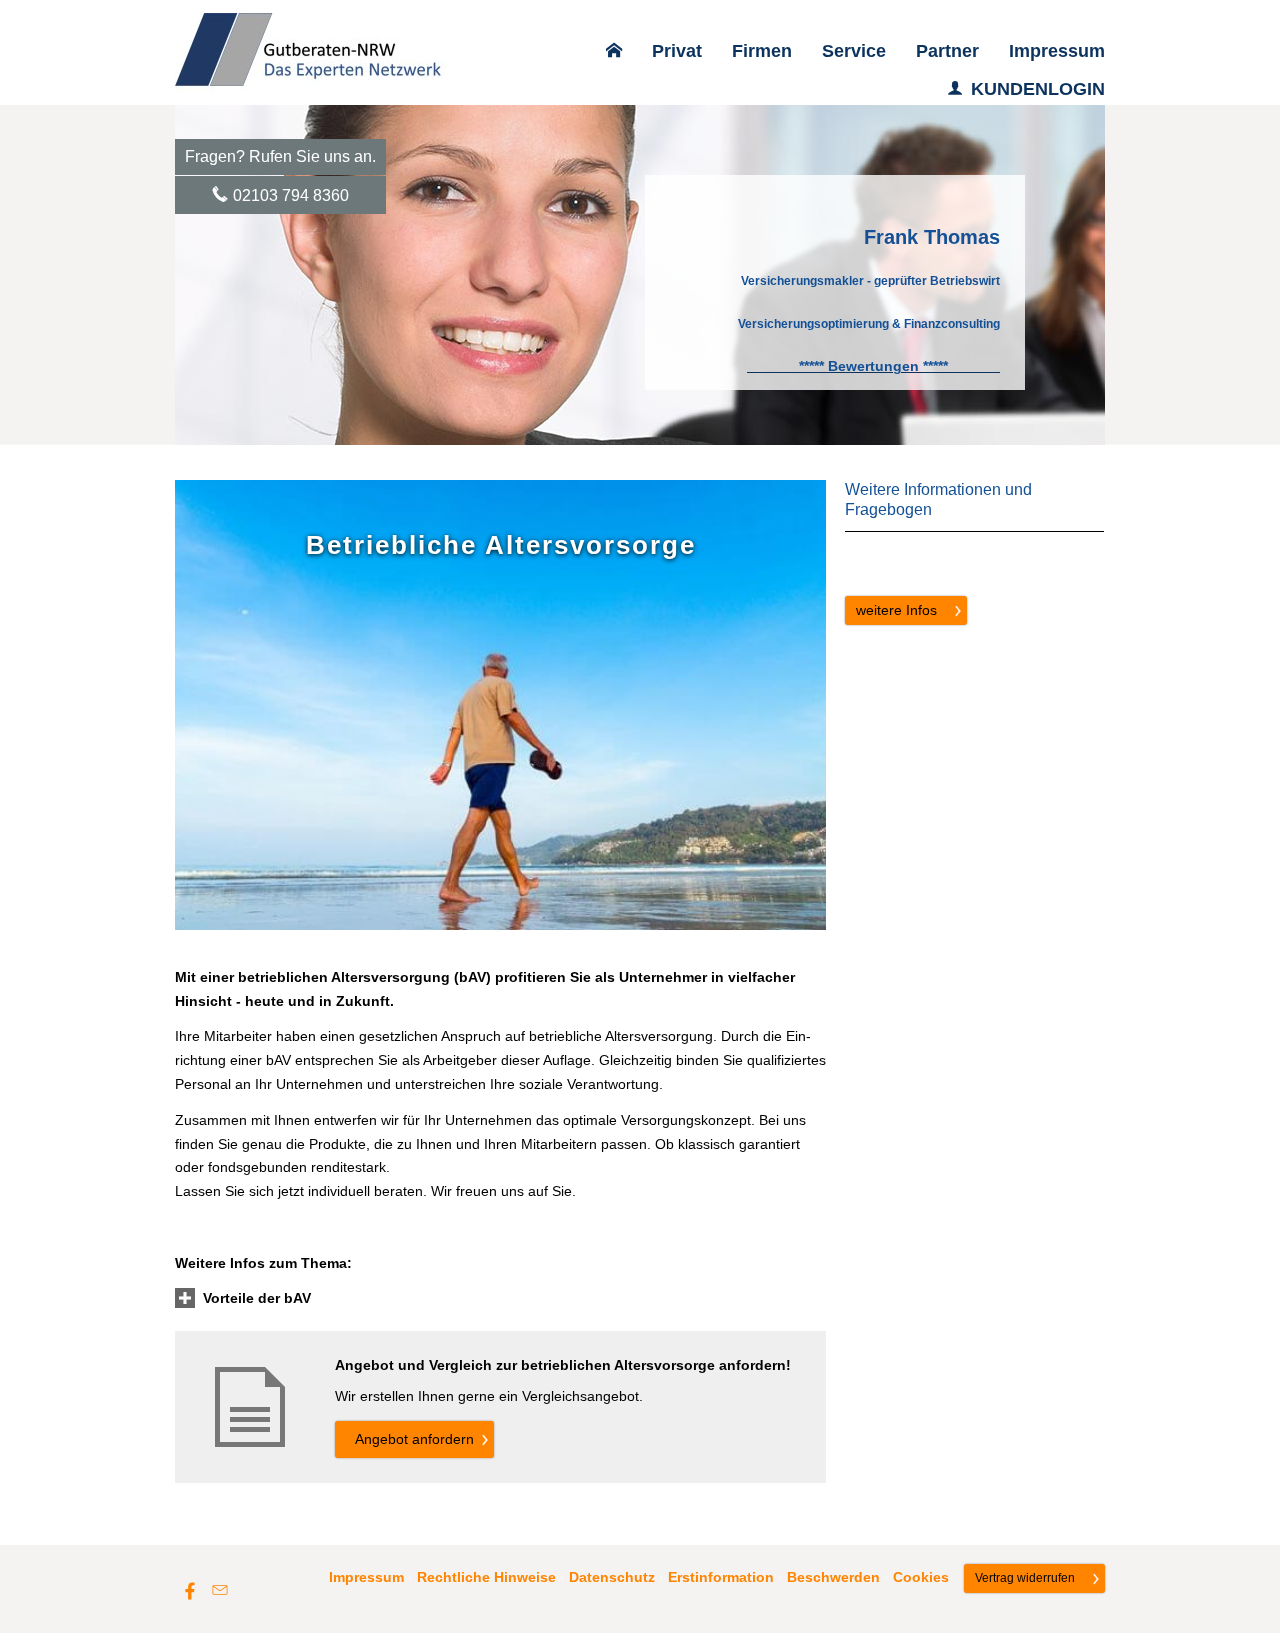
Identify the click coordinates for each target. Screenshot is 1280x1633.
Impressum (366, 1577)
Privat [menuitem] (677, 51)
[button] (257, 1298)
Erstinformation (721, 1577)
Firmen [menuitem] (762, 51)
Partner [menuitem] (947, 51)
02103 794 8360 (291, 195)
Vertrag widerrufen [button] (1025, 1578)
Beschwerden (833, 1577)
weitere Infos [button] (896, 610)
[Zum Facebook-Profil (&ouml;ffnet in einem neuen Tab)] (190, 1590)
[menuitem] (614, 51)
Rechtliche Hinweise (486, 1577)
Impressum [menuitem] (1057, 51)
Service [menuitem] (854, 51)
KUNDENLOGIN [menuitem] (1038, 89)
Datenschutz (612, 1577)
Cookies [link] (921, 1577)
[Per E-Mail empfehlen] (220, 1590)
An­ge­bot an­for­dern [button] (414, 1439)
